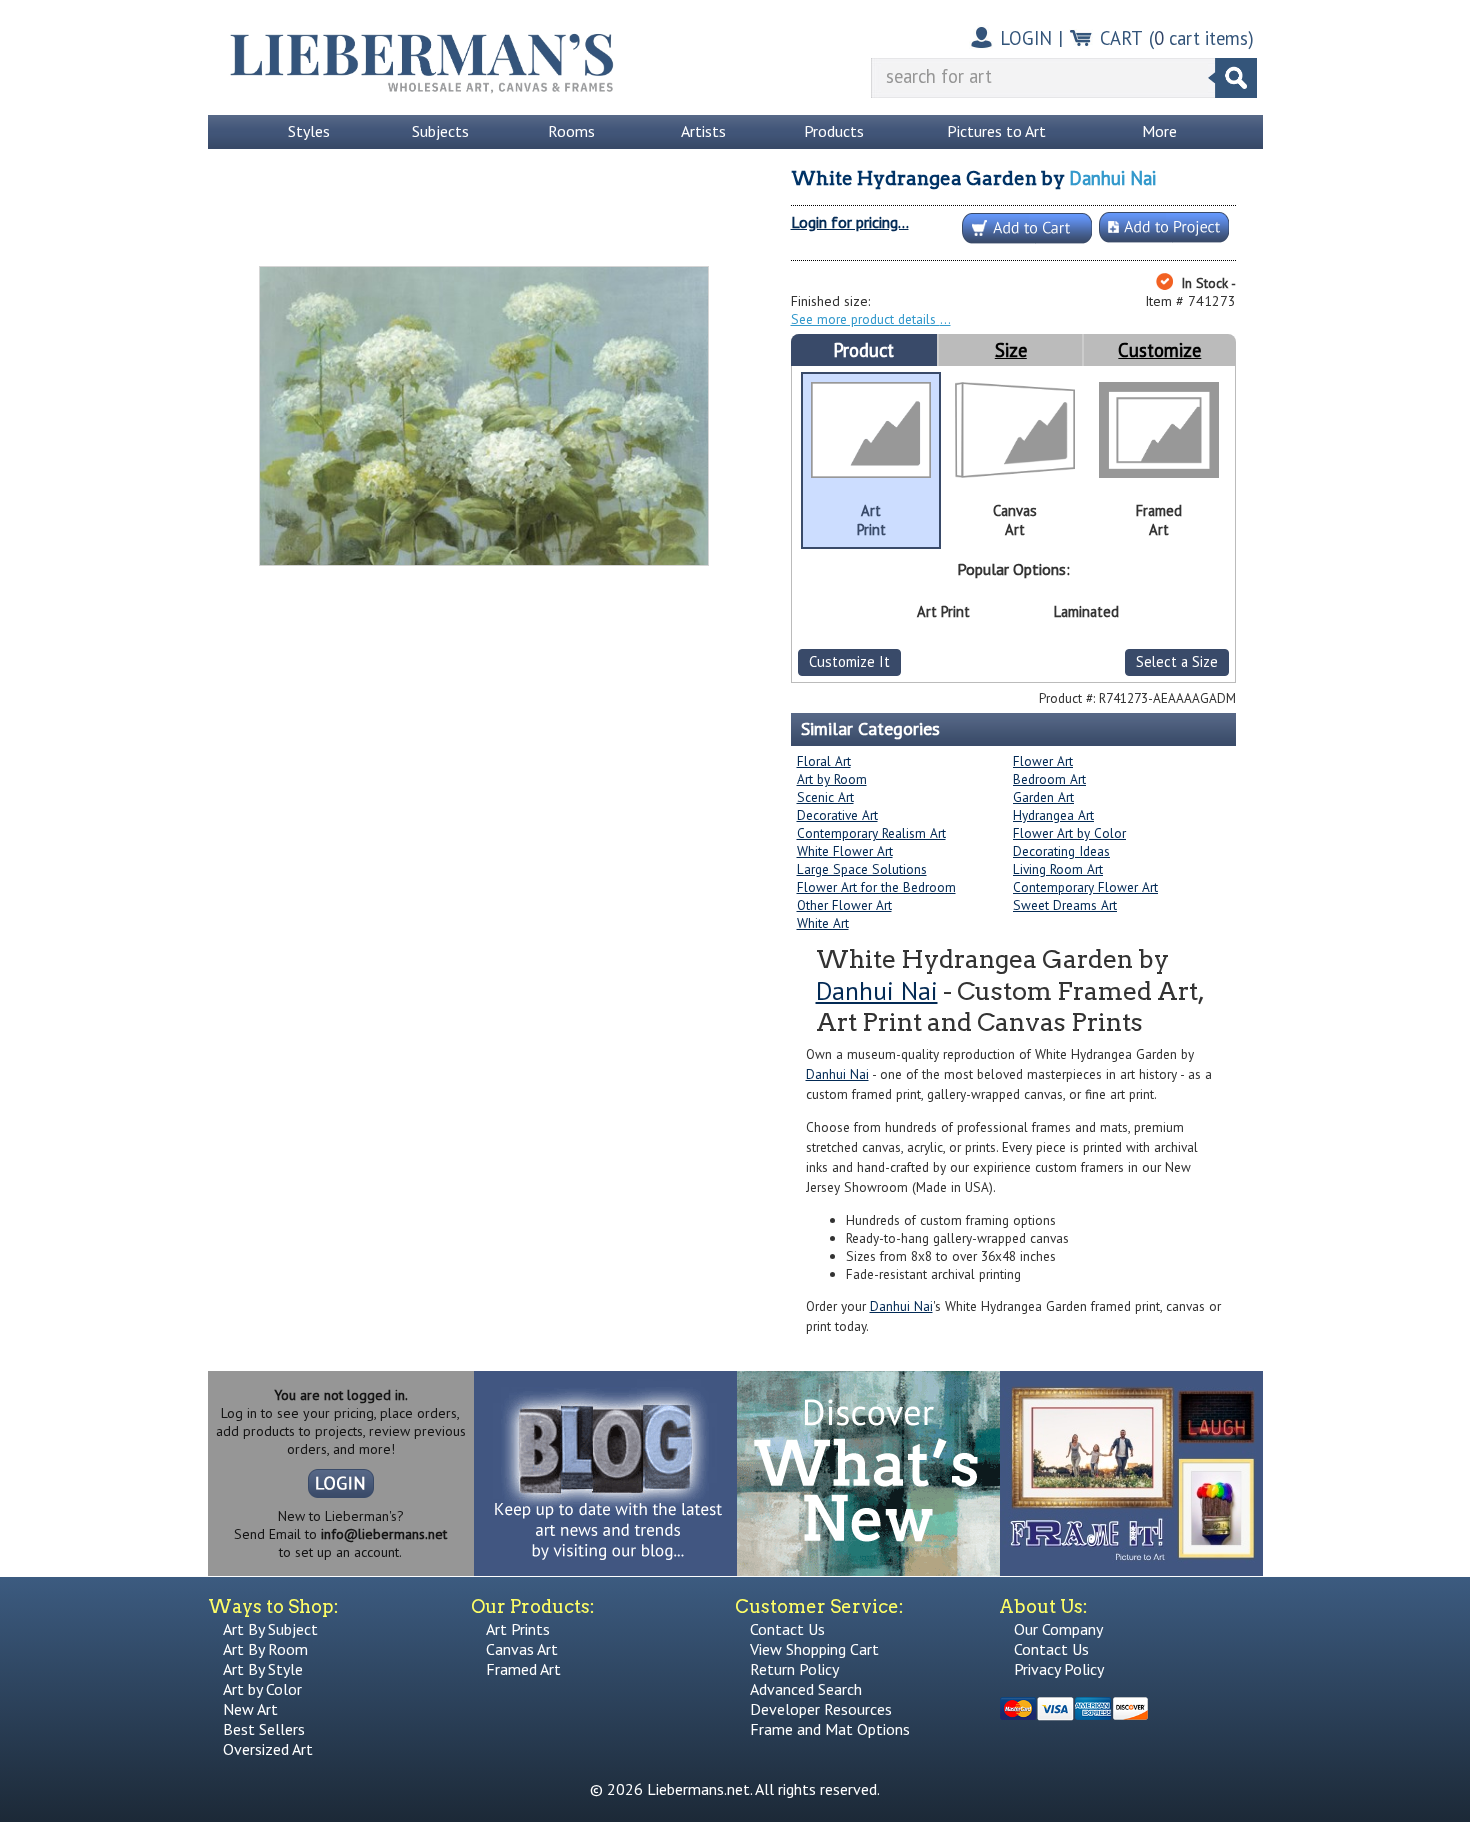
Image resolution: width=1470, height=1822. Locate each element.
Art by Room (832, 779)
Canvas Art (522, 1649)
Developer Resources (821, 1709)
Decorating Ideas (1061, 851)
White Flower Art (845, 851)
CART (1121, 38)
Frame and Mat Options (830, 1729)
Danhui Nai (1112, 178)
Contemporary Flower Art (1085, 887)
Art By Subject (270, 1629)
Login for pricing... (850, 222)
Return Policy (794, 1669)
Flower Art (1043, 761)
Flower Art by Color (1069, 833)
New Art (250, 1709)
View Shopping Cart (814, 1649)
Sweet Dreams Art (1065, 905)
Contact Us (787, 1629)
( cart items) (1201, 38)
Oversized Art (268, 1749)
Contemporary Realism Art (871, 833)
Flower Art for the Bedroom (876, 887)
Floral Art (824, 761)
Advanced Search (806, 1689)
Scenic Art (825, 797)
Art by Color (262, 1689)
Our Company (1058, 1629)
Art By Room (265, 1649)
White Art (823, 923)
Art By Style (263, 1669)
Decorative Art (837, 815)
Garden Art (1043, 797)
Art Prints (518, 1629)
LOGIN (1026, 38)
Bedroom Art (1049, 779)
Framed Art (523, 1669)
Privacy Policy (1059, 1669)
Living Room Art (1058, 869)
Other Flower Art (844, 905)
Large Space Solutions (862, 869)
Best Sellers (264, 1729)
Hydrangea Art (1053, 815)
